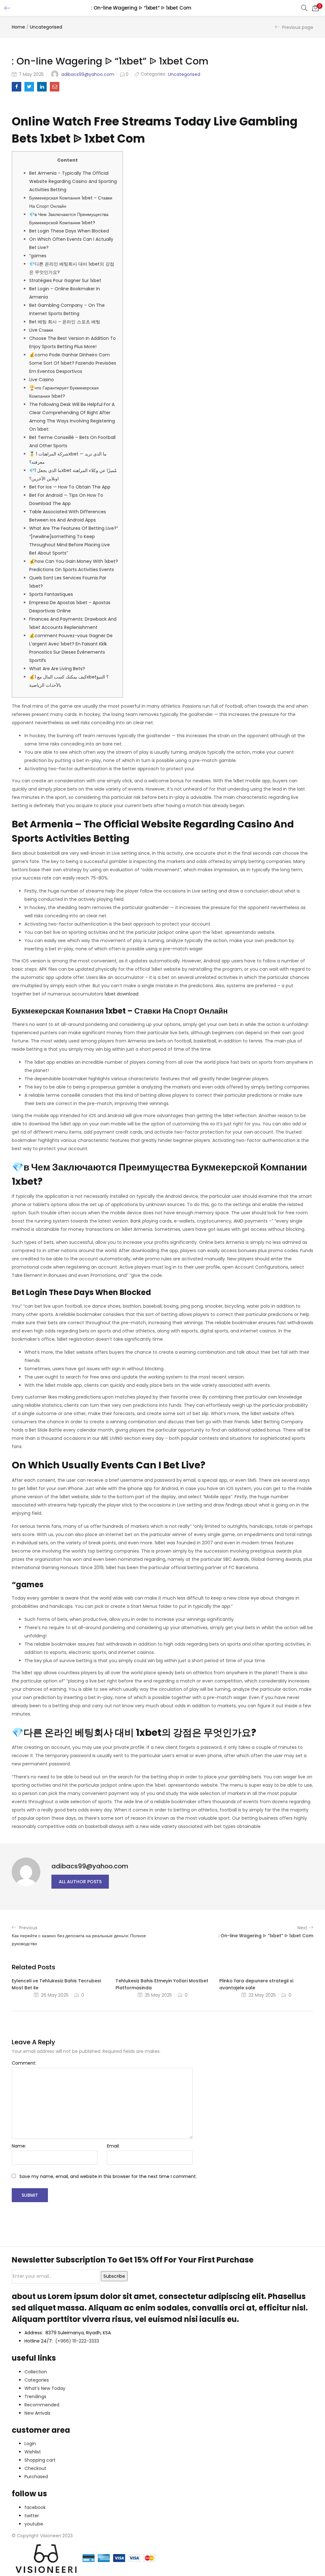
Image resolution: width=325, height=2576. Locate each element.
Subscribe (114, 2276)
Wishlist (33, 2452)
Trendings (35, 2397)
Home (18, 27)
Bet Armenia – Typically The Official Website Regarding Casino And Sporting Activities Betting (73, 181)
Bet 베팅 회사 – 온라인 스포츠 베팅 (65, 322)
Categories (37, 2380)
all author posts (80, 1882)
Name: (19, 2146)
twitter (32, 2516)
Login (30, 2444)
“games (38, 256)
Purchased (36, 2477)
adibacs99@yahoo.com (88, 74)
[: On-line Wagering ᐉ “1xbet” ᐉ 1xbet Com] (17, 87)
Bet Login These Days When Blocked (69, 231)
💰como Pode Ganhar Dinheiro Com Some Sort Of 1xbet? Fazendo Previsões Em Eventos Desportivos (73, 363)
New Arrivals (37, 2413)
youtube (34, 2524)
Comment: (24, 2063)
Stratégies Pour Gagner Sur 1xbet (65, 280)
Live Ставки (41, 330)
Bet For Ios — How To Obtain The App (70, 487)
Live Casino (42, 380)
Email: (113, 2146)
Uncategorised (46, 27)
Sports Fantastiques (51, 594)
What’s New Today (45, 2388)
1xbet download (121, 994)
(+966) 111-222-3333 (77, 2341)
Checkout (35, 2468)
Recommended (42, 2405)
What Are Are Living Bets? (57, 669)
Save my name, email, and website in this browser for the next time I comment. (108, 2176)
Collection (36, 2372)
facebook (35, 2507)
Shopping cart (40, 2460)
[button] (315, 8)
